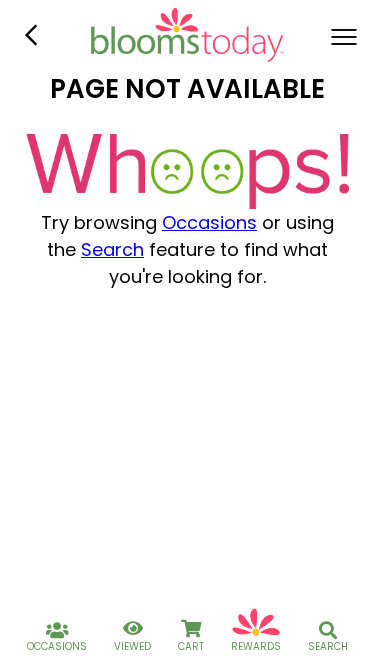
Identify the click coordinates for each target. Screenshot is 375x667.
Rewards (256, 646)
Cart (191, 646)
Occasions (209, 222)
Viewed (132, 646)
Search (112, 249)
